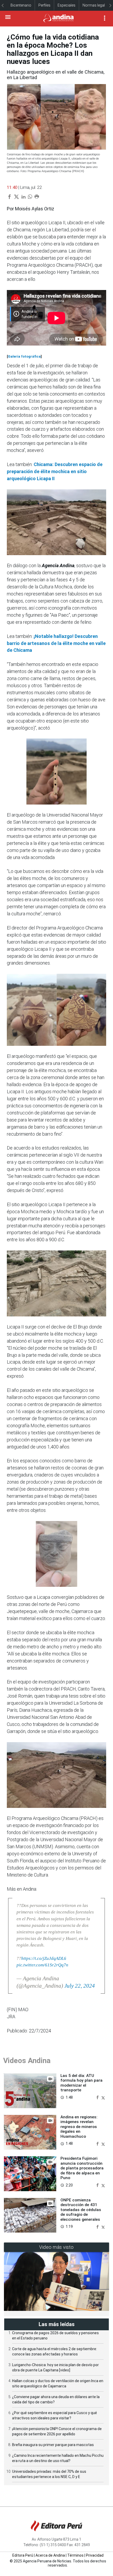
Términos (75, 2555)
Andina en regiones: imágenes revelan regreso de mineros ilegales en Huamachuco (79, 2127)
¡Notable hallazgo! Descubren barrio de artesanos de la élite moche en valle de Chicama (56, 643)
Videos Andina (27, 2061)
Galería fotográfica (24, 356)
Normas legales (96, 5)
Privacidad (95, 2555)
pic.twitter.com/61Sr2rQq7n (42, 1965)
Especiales (66, 5)
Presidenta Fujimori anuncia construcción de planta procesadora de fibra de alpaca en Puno (82, 2168)
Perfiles (44, 5)
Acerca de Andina (50, 2555)
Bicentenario (21, 5)
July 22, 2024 (80, 1986)
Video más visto (56, 2247)
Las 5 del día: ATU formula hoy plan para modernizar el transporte (81, 2083)
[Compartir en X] (103, 2097)
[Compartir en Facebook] (98, 2097)
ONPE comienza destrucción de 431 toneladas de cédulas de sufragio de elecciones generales (81, 2210)
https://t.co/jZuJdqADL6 (44, 1958)
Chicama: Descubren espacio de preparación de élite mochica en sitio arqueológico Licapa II (55, 471)
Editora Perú (23, 2555)
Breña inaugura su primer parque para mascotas (53, 2445)
